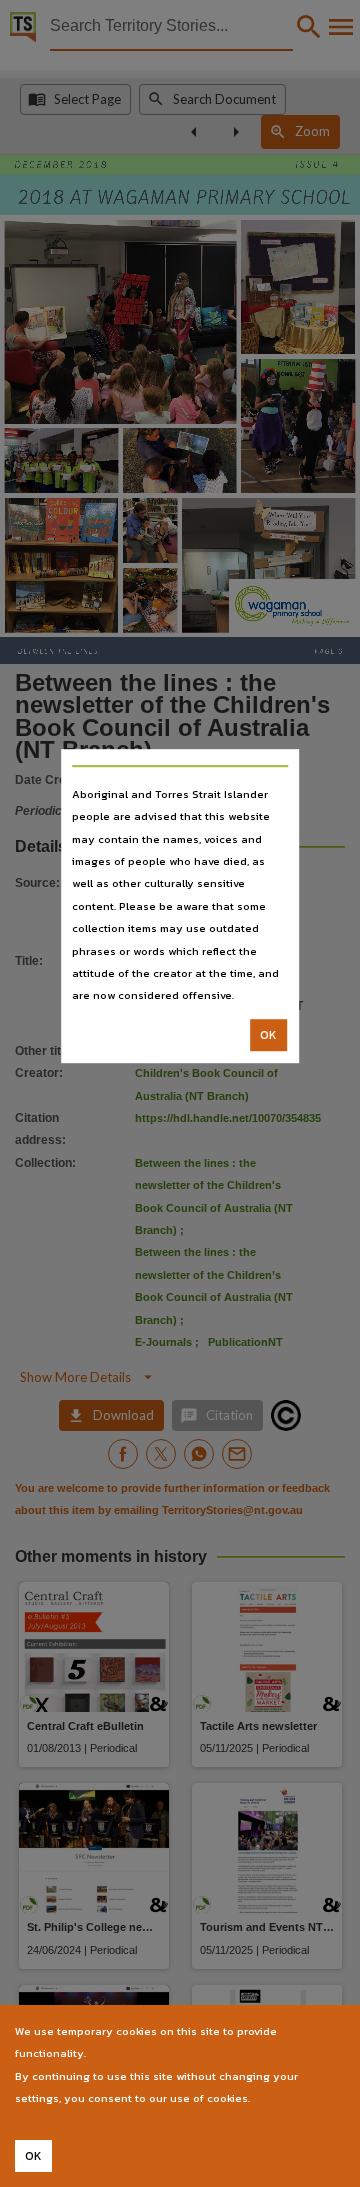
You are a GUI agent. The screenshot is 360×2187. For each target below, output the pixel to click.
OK (268, 1035)
